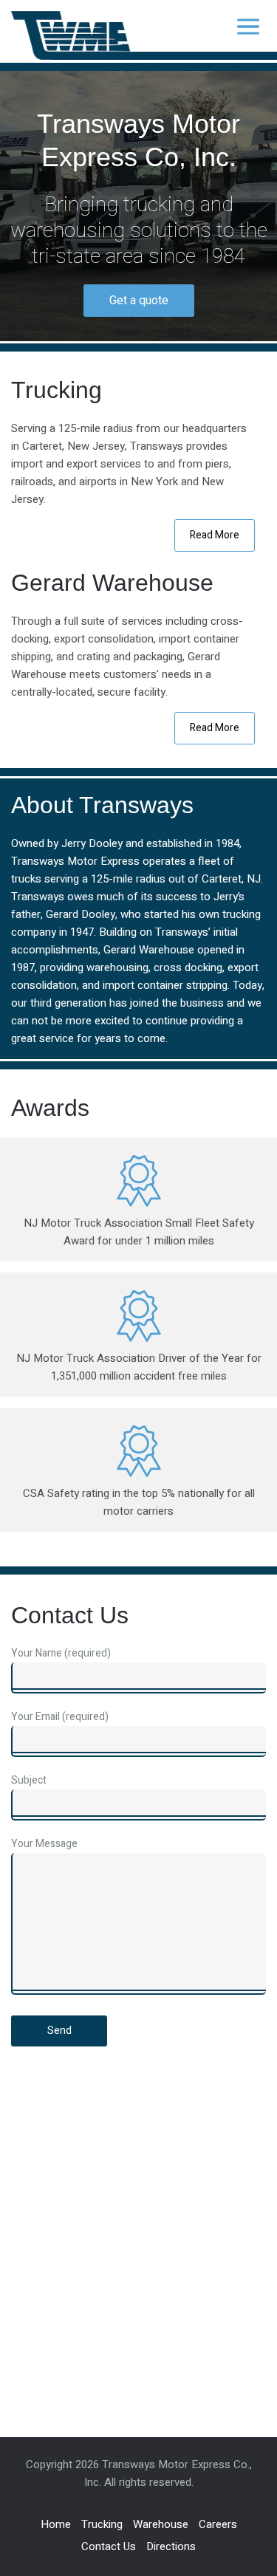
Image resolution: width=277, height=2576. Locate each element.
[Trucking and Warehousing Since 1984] (73, 39)
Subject (29, 1780)
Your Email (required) (60, 1717)
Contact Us (109, 2546)
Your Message (44, 1844)
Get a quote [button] (139, 301)
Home (56, 2524)
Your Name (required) (61, 1653)
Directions (171, 2546)
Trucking (102, 2524)
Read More (215, 535)
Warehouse (161, 2524)
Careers (218, 2524)
